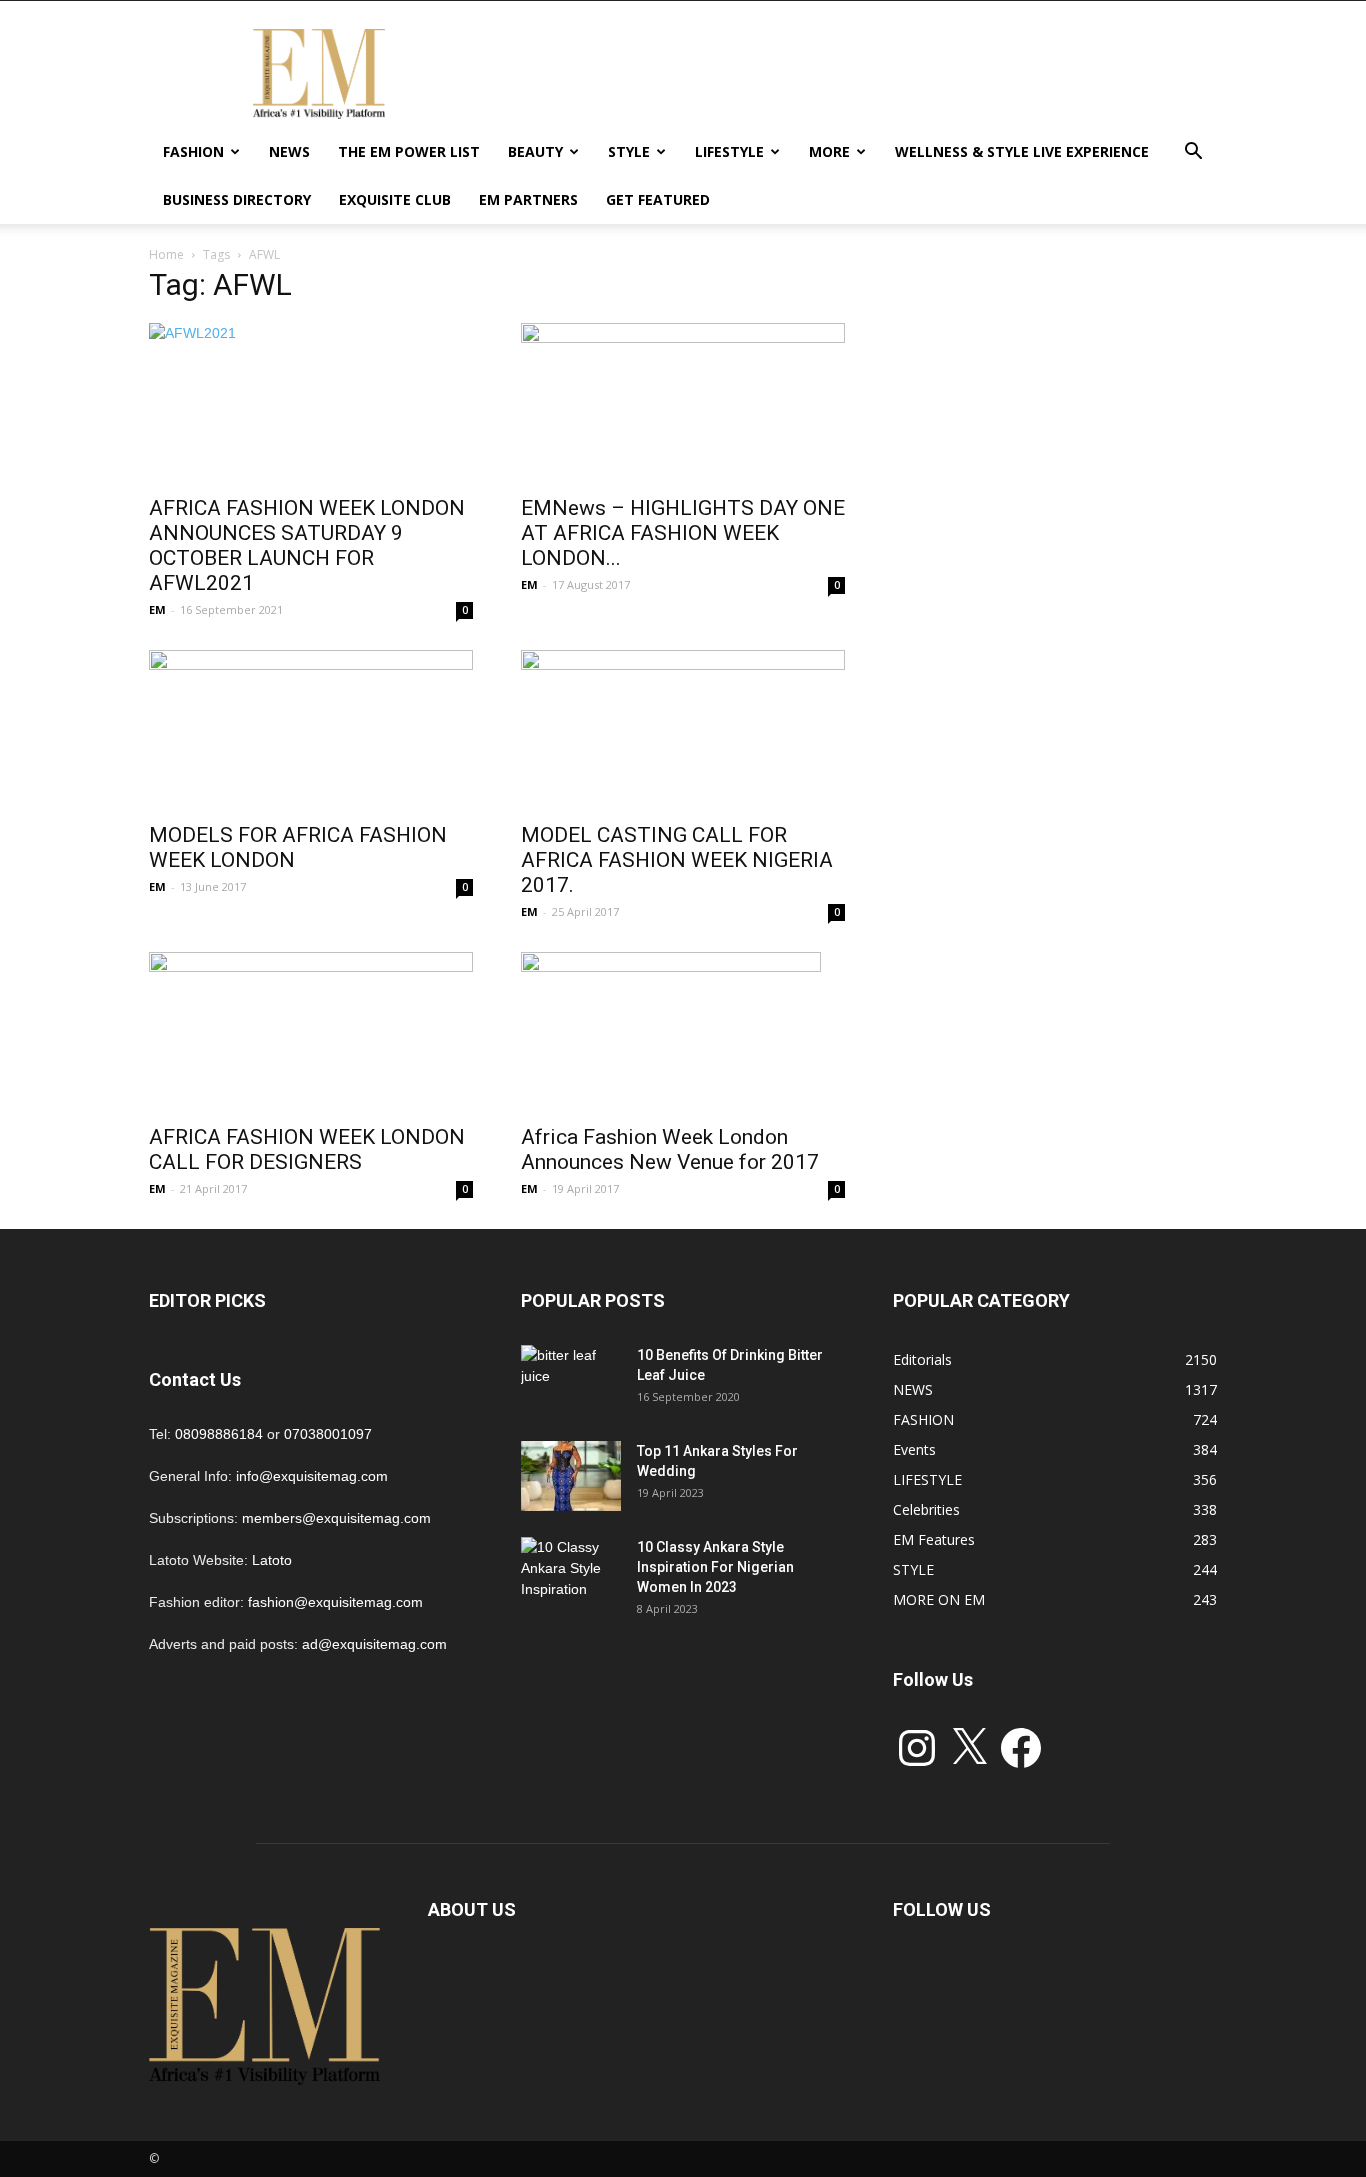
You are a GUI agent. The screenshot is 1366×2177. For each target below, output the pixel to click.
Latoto (272, 1560)
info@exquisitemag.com (312, 1476)
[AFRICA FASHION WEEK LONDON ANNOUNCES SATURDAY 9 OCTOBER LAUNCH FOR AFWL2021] (311, 403)
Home (166, 254)
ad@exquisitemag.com (374, 1644)
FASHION (193, 151)
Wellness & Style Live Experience (1022, 151)
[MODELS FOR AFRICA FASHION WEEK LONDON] (311, 730)
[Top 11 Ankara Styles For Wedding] (571, 1476)
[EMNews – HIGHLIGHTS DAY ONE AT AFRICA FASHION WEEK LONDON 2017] (683, 403)
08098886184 (219, 1434)
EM (157, 609)
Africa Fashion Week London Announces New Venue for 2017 (670, 1149)
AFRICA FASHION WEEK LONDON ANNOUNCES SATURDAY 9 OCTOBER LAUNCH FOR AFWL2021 (307, 545)
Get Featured (658, 199)
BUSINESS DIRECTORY (237, 199)
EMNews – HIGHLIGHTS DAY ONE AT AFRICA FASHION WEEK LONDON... (683, 533)
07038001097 (328, 1434)
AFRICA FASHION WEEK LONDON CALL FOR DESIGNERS (307, 1149)
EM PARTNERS (528, 199)
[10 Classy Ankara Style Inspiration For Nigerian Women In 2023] (571, 1572)
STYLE (629, 151)
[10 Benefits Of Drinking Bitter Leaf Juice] (571, 1380)
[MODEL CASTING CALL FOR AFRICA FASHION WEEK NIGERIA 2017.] (683, 730)
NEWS (289, 151)
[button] (1193, 153)
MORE (829, 151)
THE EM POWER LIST (409, 151)
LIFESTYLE (729, 151)
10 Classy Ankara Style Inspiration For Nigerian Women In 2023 (715, 1567)
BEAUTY (535, 151)
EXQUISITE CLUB (395, 199)
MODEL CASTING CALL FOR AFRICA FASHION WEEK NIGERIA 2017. (677, 860)
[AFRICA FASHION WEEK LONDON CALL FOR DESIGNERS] (311, 1032)
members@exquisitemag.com (336, 1518)
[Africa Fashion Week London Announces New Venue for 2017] (683, 1032)
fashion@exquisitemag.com (335, 1602)
